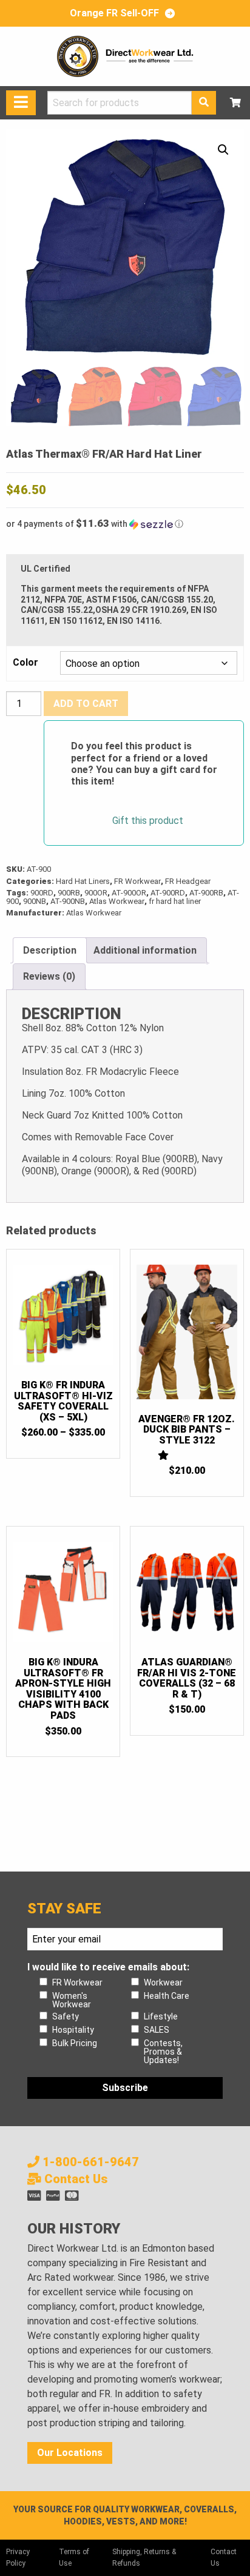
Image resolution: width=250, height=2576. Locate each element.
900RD (42, 893)
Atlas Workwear (117, 901)
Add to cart (86, 704)
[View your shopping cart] (235, 103)
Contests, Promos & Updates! (163, 2052)
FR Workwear (137, 881)
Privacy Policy (18, 2558)
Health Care (167, 1996)
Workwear (163, 1982)
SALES (157, 2030)
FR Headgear (188, 881)
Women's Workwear (72, 2000)
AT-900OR (129, 893)
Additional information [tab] (145, 950)
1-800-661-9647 (89, 2162)
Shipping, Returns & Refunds (144, 2558)
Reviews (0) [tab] (49, 976)
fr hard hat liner (175, 901)
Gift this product (148, 821)
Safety (66, 2016)
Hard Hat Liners (83, 881)
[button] (223, 150)
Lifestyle (161, 2016)
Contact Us (74, 2179)
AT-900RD (168, 893)
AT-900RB (206, 893)
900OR (96, 893)
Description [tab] (50, 950)
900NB (35, 901)
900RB (69, 893)
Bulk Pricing (75, 2043)
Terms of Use (74, 2558)
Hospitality (73, 2030)
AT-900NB (68, 901)
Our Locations (70, 2453)
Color (25, 663)
